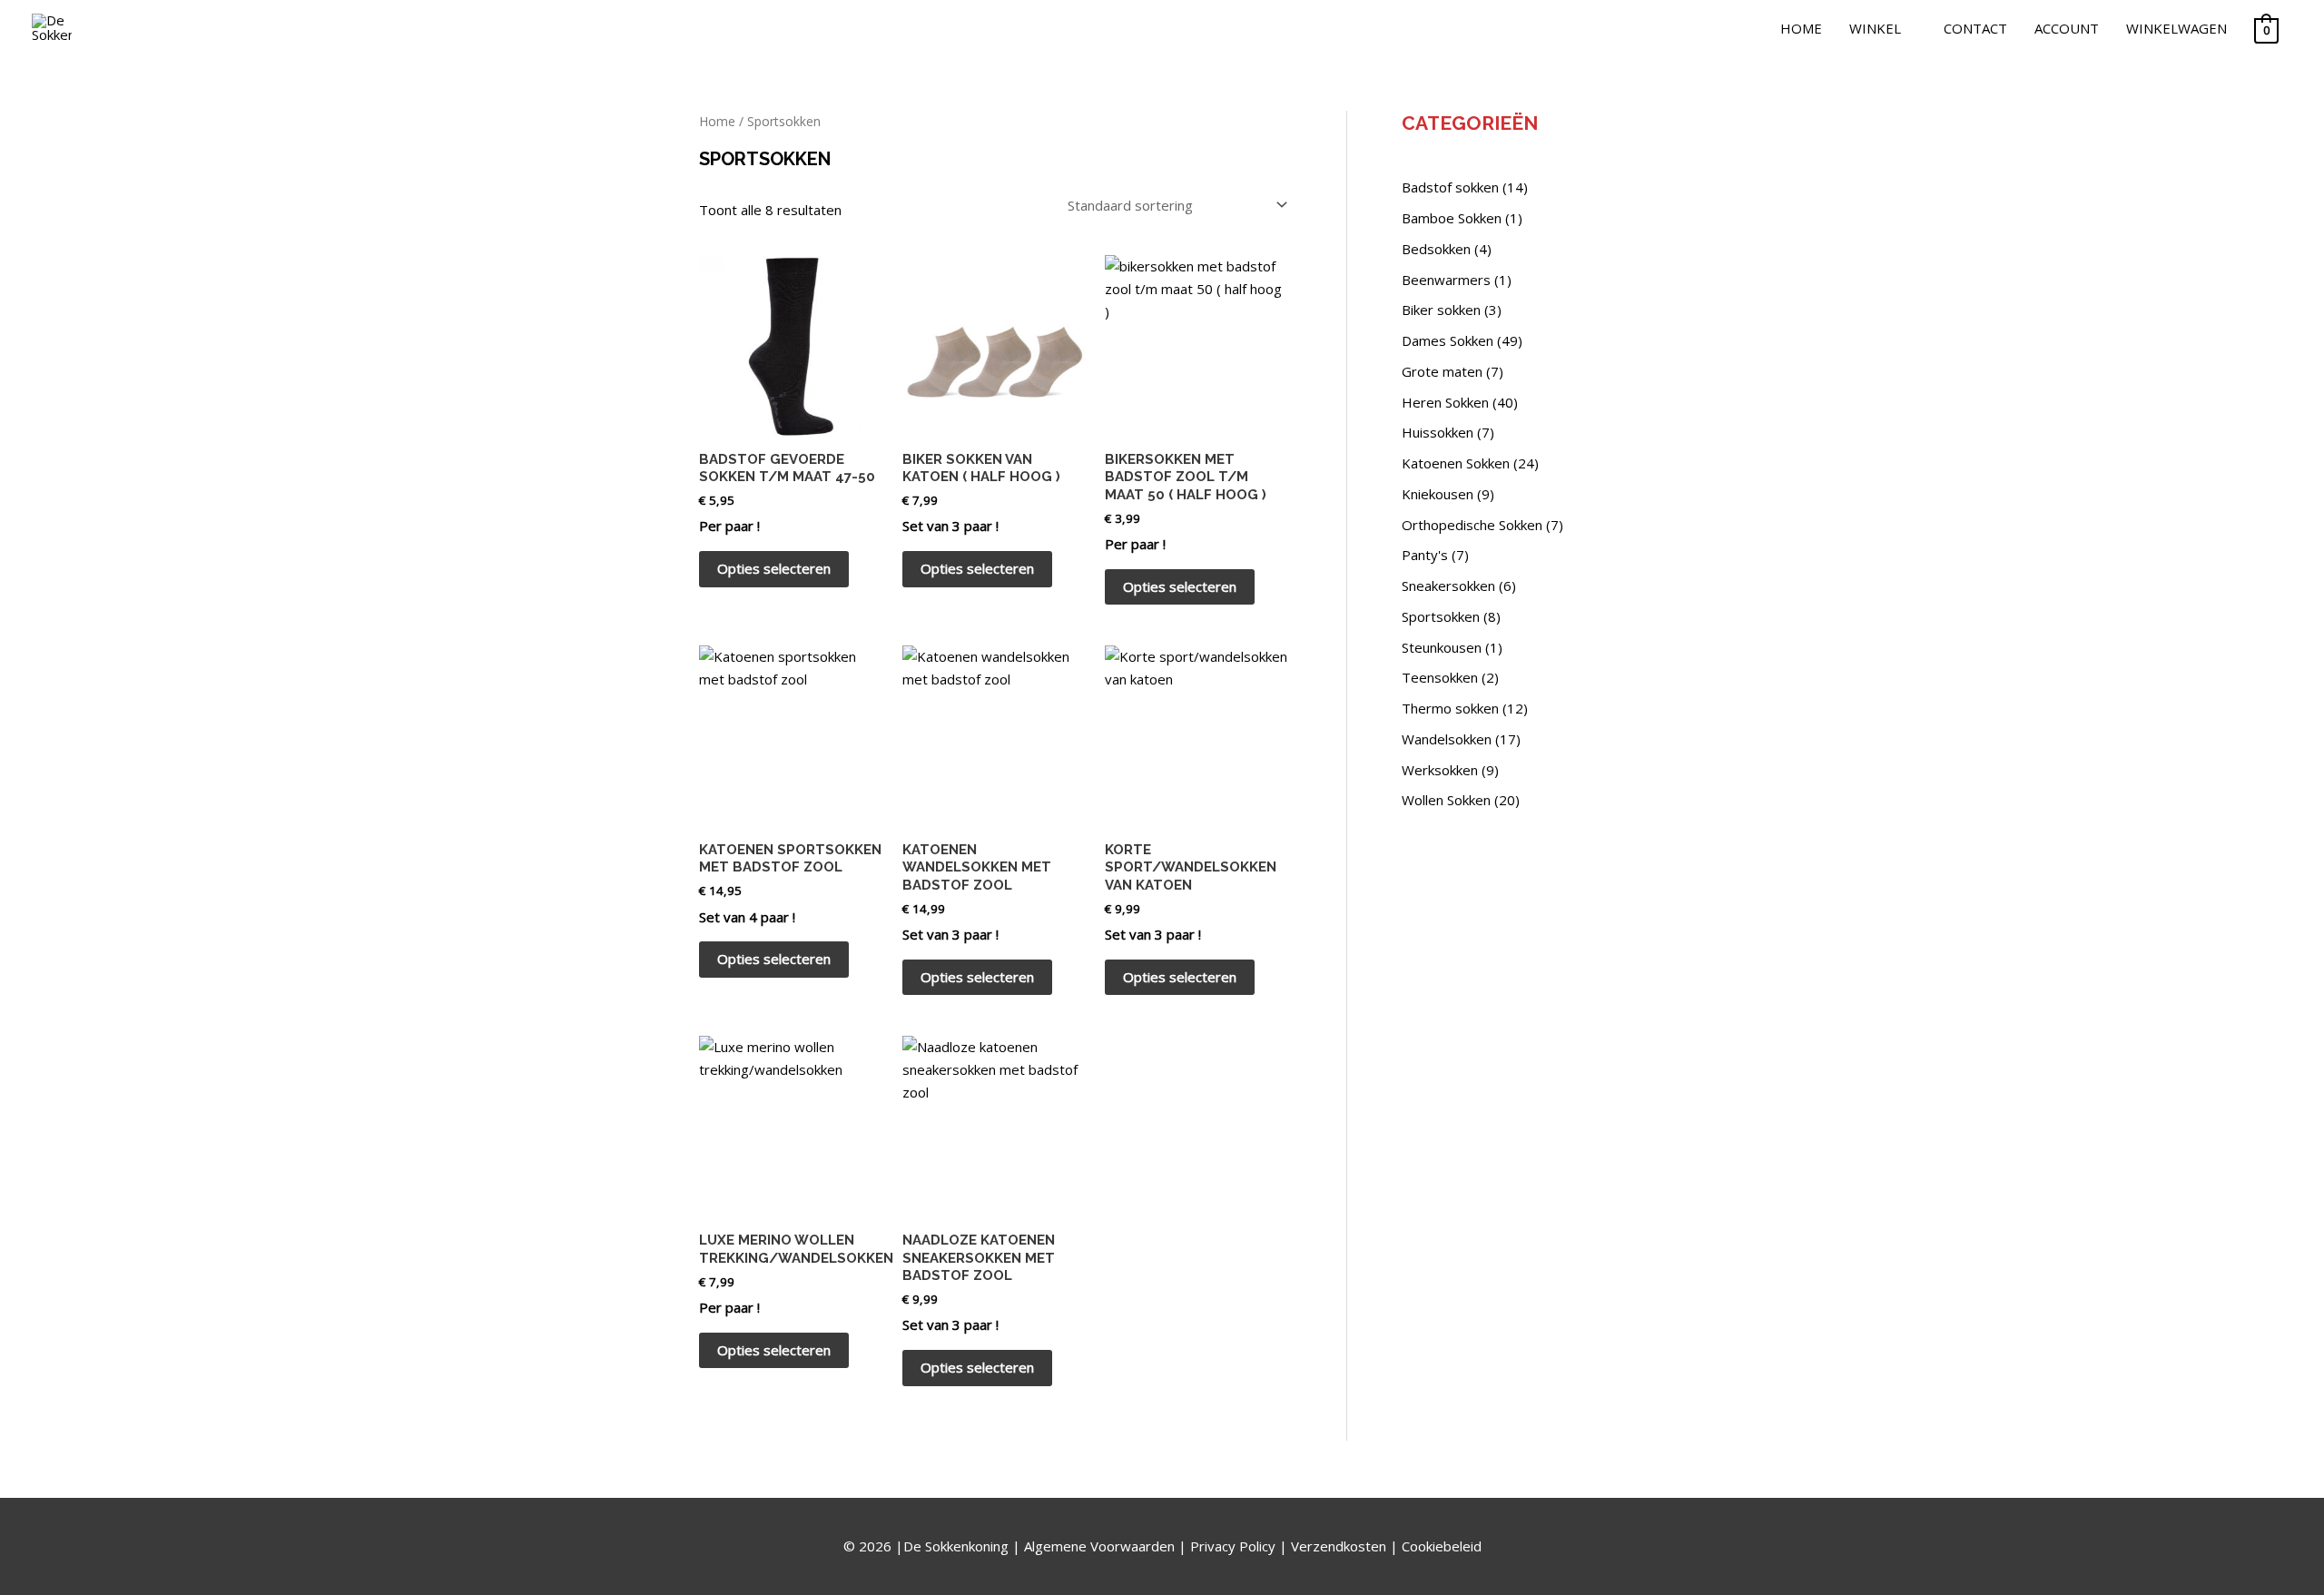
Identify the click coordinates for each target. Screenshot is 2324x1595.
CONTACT (1975, 28)
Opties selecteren (774, 568)
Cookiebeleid (1442, 1546)
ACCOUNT (2067, 28)
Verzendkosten (1339, 1546)
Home (717, 121)
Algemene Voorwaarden (1099, 1546)
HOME (1801, 28)
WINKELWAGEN (2176, 28)
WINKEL (1875, 28)
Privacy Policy (1233, 1546)
